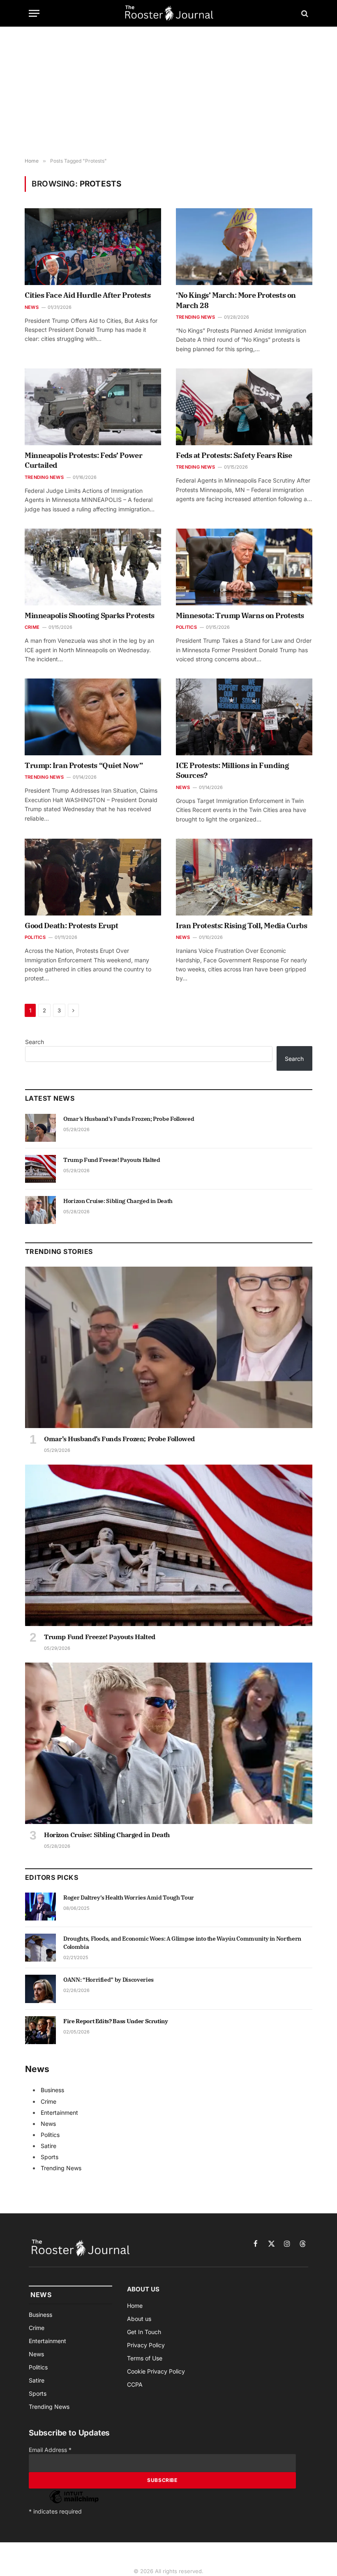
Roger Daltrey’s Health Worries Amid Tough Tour (129, 1897)
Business (52, 2090)
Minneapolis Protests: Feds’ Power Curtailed (83, 460)
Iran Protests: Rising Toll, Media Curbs (241, 926)
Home (135, 2306)
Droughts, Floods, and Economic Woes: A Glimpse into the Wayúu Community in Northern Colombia (182, 1943)
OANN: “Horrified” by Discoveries (108, 1980)
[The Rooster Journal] (169, 13)
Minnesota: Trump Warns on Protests (240, 615)
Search (35, 1042)
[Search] (304, 13)
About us (139, 2319)
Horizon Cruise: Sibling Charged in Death (118, 1201)
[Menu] (34, 13)
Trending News (195, 317)
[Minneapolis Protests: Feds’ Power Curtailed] (93, 407)
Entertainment (59, 2113)
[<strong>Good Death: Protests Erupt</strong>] (93, 877)
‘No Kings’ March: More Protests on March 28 (236, 300)
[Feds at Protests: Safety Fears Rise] (244, 407)
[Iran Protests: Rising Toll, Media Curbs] (244, 877)
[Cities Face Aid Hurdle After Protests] (93, 247)
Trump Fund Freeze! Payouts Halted (112, 1160)
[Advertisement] (168, 92)
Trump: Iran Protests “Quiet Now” (84, 765)
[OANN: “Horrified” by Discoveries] (40, 1989)
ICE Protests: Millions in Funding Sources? (232, 770)
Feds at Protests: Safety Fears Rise (234, 455)
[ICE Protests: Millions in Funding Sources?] (244, 717)
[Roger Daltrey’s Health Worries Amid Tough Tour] (40, 1907)
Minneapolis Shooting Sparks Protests (90, 615)
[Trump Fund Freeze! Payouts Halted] (40, 1169)
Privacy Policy (146, 2345)
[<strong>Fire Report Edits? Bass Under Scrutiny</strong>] (40, 2030)
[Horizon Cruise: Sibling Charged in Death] (40, 1210)
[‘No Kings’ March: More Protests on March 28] (244, 247)
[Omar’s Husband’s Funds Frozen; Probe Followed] (40, 1128)
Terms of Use (145, 2358)
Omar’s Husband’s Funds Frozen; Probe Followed (129, 1119)
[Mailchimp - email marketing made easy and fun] (74, 2503)
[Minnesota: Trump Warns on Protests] (244, 567)
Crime (32, 627)
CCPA (135, 2384)
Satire (48, 2146)
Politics (186, 627)
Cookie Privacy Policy (156, 2371)
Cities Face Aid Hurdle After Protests (88, 295)
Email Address (50, 2450)
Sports (50, 2157)
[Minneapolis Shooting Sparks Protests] (93, 567)
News (32, 307)
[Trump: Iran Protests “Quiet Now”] (93, 717)
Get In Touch (144, 2332)
